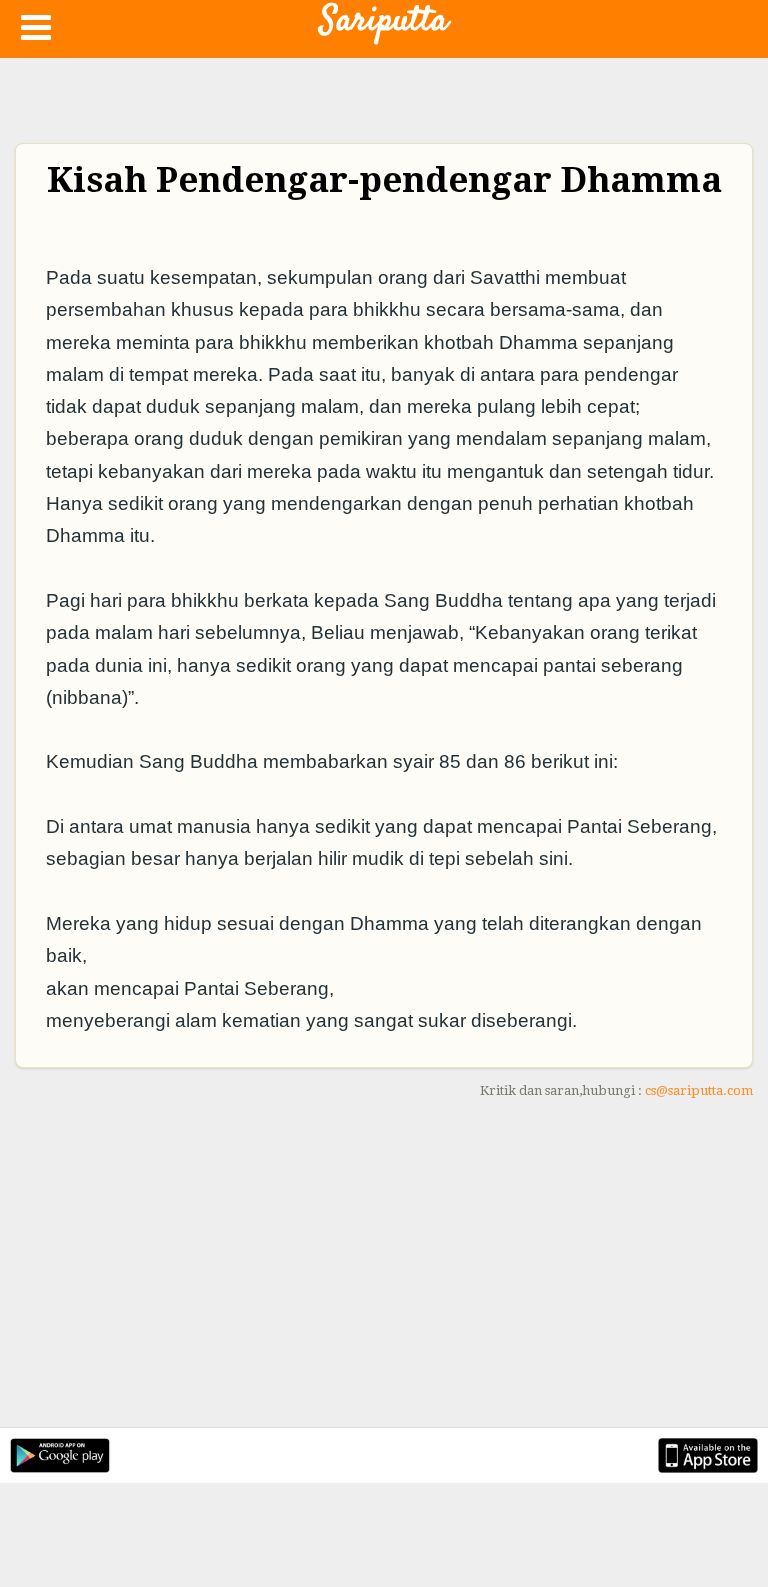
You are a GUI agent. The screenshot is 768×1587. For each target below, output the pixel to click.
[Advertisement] (384, 1267)
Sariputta (384, 21)
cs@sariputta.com (699, 1090)
